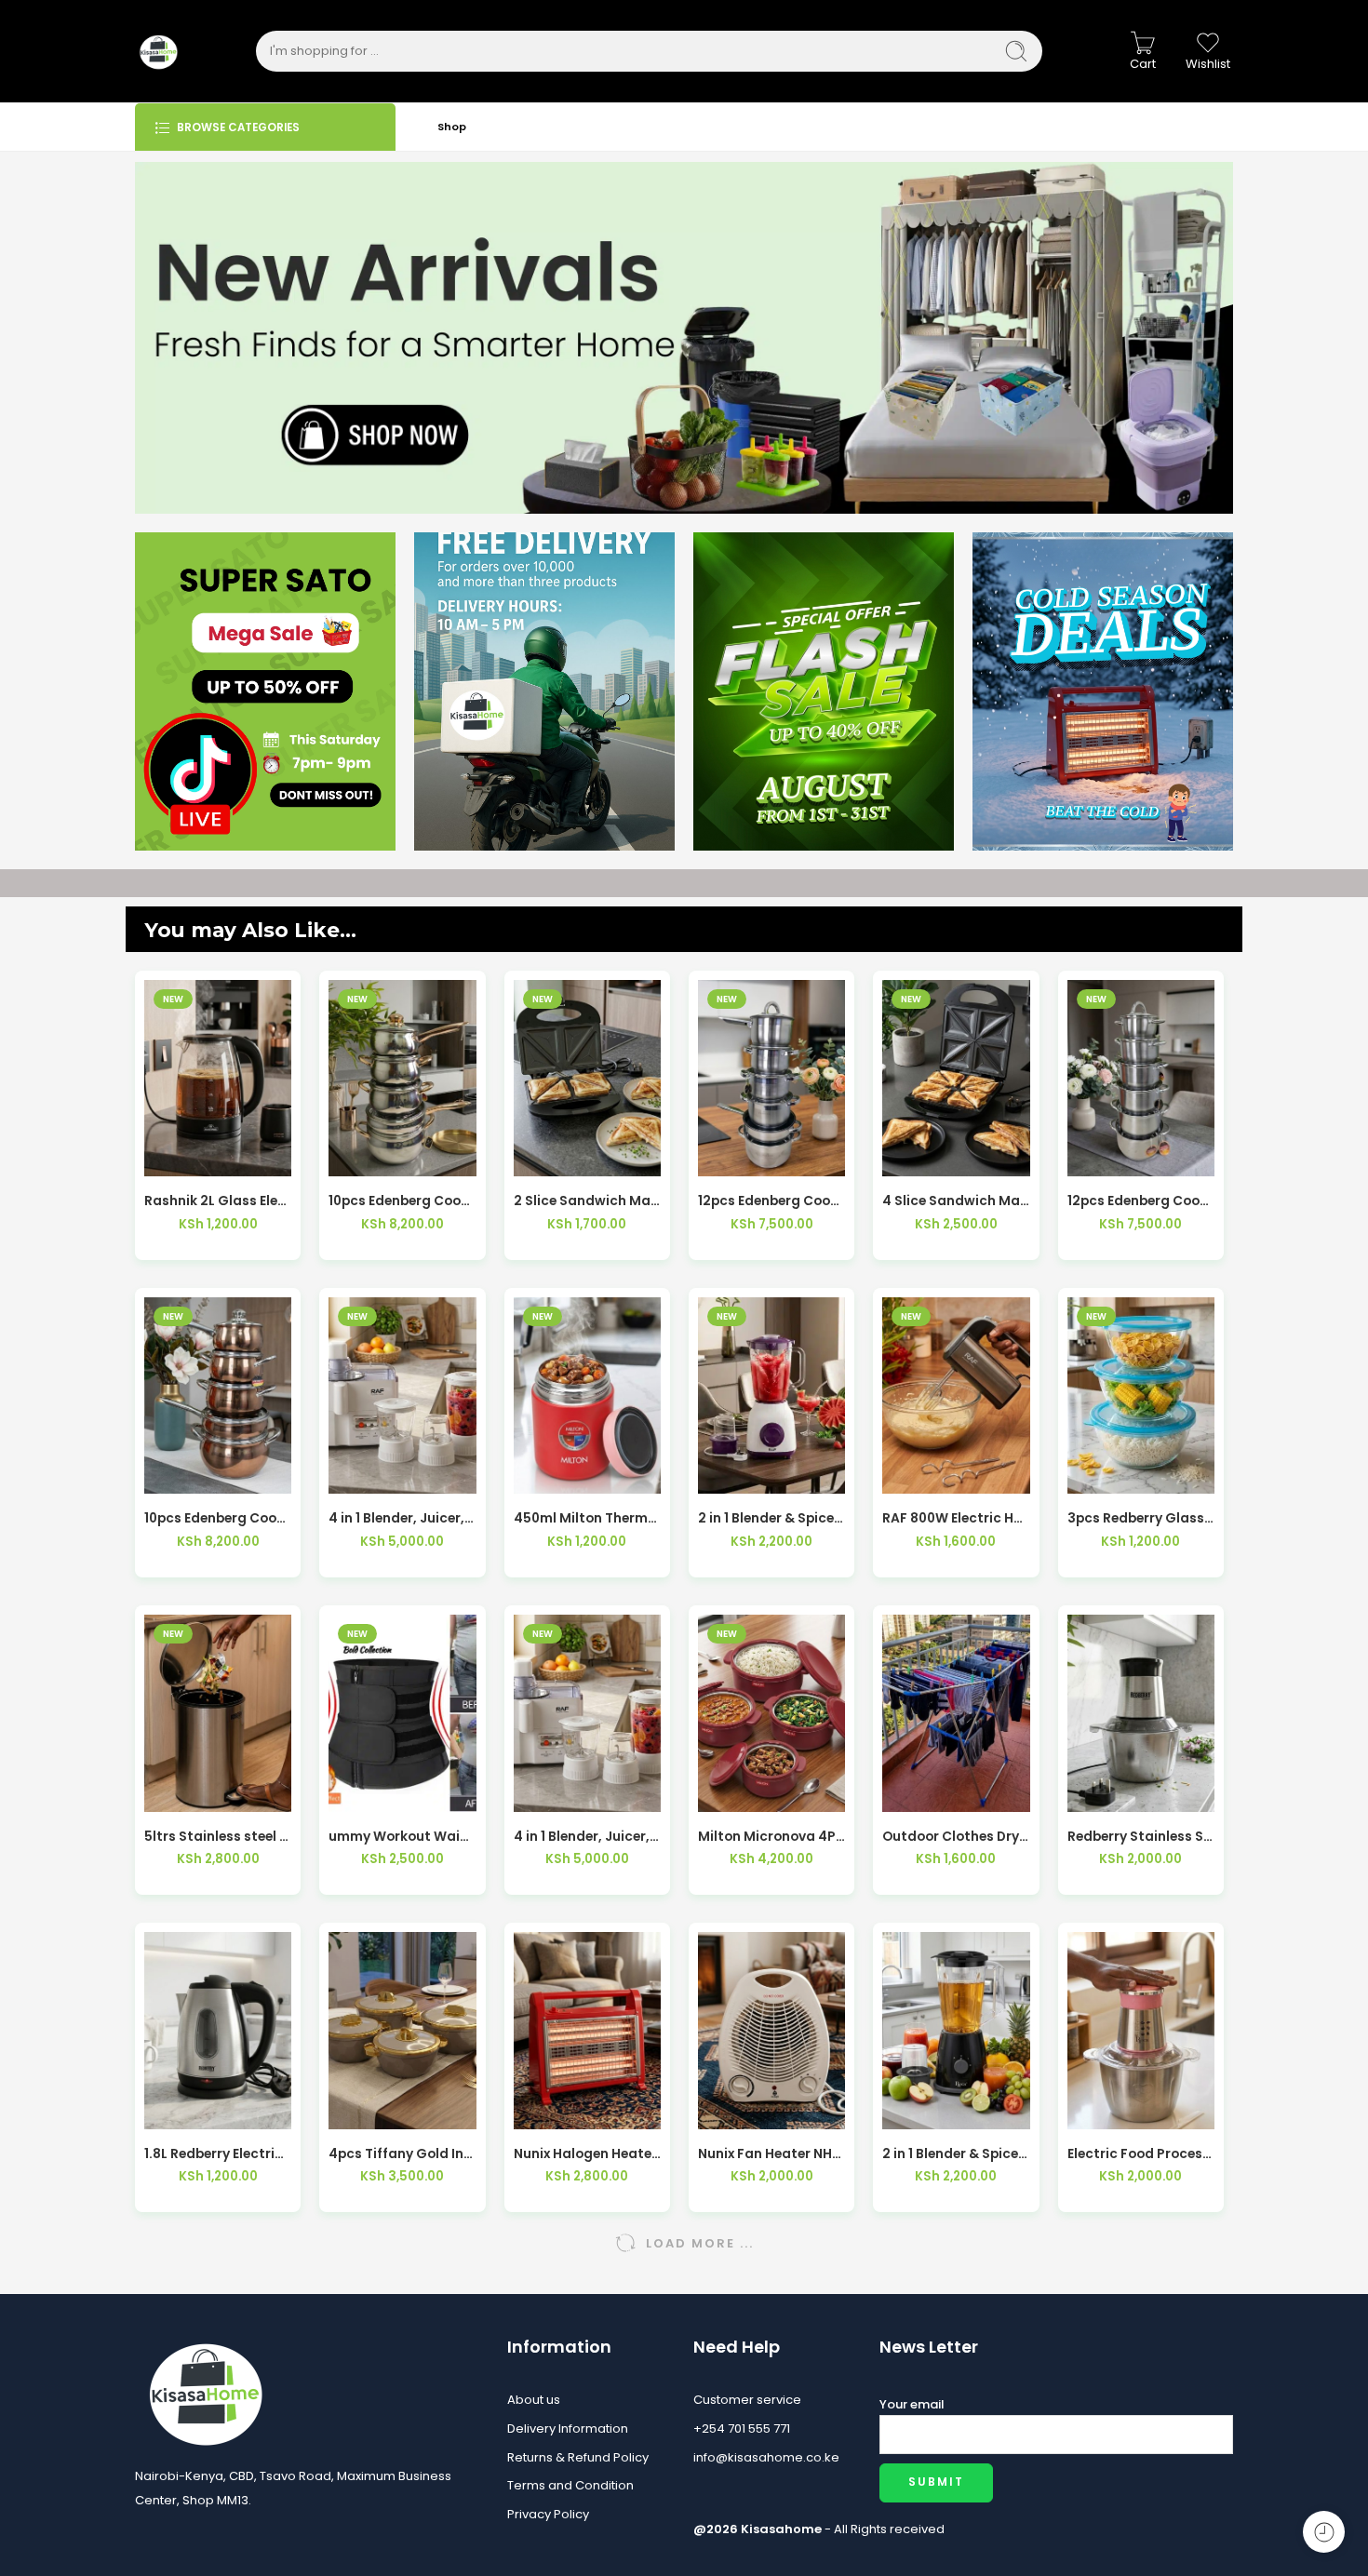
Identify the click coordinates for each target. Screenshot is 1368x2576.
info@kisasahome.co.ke (766, 2457)
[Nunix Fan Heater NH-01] (771, 2030)
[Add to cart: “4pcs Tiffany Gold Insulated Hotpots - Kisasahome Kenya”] (362, 2110)
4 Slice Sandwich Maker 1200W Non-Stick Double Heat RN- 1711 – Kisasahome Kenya (956, 1201)
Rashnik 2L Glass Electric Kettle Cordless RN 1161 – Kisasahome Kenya (218, 1201)
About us (534, 2400)
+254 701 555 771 (742, 2428)
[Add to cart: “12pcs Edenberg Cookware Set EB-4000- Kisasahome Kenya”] (1100, 1157)
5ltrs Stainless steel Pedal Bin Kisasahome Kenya (218, 1837)
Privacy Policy (548, 2514)
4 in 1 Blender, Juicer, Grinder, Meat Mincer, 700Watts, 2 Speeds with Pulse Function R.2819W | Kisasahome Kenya (402, 1518)
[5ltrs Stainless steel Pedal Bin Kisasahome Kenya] (218, 1713)
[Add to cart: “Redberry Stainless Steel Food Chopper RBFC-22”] (1100, 1793)
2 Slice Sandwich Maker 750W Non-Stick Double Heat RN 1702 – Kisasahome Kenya (587, 1201)
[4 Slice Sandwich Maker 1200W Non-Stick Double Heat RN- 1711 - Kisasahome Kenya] (956, 1078)
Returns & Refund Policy (578, 2457)
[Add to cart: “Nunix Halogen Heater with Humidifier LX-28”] (546, 2110)
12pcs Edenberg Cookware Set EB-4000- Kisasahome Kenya (1141, 1201)
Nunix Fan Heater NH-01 (771, 2154)
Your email (912, 2404)
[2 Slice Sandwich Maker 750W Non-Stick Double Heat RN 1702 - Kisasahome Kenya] (587, 1078)
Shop (452, 127)
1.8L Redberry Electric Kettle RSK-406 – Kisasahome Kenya (218, 2154)
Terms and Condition (570, 2485)
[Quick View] (259, 1157)
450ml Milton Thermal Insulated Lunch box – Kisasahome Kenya (587, 1518)
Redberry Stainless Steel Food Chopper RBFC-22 (1141, 1837)
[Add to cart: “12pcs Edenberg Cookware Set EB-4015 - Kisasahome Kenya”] (731, 1157)
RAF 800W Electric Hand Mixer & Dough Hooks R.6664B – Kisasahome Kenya (956, 1518)
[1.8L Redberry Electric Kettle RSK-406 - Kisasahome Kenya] (218, 2030)
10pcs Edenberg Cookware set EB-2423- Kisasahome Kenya (218, 1518)
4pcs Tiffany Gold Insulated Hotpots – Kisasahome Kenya (402, 2154)
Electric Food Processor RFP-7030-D (1141, 2154)
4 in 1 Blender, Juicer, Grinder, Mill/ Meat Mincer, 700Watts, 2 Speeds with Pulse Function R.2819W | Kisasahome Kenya (587, 1837)
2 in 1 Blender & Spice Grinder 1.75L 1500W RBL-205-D (956, 2154)
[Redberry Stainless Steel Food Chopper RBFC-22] (1141, 1713)
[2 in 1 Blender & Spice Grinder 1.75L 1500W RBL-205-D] (956, 2030)
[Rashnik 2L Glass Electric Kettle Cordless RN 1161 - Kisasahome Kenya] (218, 1078)
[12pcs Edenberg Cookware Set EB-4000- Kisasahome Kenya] (1141, 1078)
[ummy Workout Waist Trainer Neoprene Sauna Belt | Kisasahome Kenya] (402, 1713)
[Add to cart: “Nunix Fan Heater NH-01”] (731, 2110)
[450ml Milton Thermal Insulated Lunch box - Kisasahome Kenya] (587, 1395)
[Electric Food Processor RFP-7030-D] (1141, 2030)
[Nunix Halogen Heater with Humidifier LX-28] (587, 2030)
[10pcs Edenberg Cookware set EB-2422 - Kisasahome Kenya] (402, 1078)
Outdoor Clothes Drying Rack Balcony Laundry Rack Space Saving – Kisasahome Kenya (956, 1837)
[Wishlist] (218, 1157)
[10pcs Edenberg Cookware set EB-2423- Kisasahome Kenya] (218, 1395)
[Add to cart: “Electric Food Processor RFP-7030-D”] (1100, 2110)
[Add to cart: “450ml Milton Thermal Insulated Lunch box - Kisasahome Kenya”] (546, 1475)
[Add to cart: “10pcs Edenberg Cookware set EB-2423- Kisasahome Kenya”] (177, 1475)
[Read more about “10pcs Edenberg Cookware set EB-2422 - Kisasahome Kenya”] (362, 1157)
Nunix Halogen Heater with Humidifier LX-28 (587, 2154)
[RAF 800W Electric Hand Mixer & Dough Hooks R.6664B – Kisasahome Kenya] (956, 1395)
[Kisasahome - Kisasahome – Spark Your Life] (158, 51)
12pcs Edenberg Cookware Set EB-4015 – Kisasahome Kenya (771, 1201)
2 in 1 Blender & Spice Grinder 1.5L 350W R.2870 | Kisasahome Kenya (771, 1518)
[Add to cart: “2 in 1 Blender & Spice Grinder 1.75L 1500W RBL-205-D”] (915, 2110)
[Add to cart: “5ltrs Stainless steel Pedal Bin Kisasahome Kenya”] (177, 1793)
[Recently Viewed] (1324, 2532)
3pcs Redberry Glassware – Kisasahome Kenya (1141, 1518)
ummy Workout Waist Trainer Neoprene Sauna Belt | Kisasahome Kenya (402, 1837)
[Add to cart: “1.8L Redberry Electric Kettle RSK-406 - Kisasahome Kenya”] (177, 2110)
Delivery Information (568, 2428)
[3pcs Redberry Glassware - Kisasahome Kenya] (1141, 1395)
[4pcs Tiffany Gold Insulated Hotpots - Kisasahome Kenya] (402, 2030)
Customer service (747, 2400)
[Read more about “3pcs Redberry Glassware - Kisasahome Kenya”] (1100, 1475)
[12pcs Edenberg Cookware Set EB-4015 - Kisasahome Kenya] (771, 1078)
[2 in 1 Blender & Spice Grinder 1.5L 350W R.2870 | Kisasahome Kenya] (771, 1395)
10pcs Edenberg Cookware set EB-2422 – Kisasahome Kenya (402, 1201)
